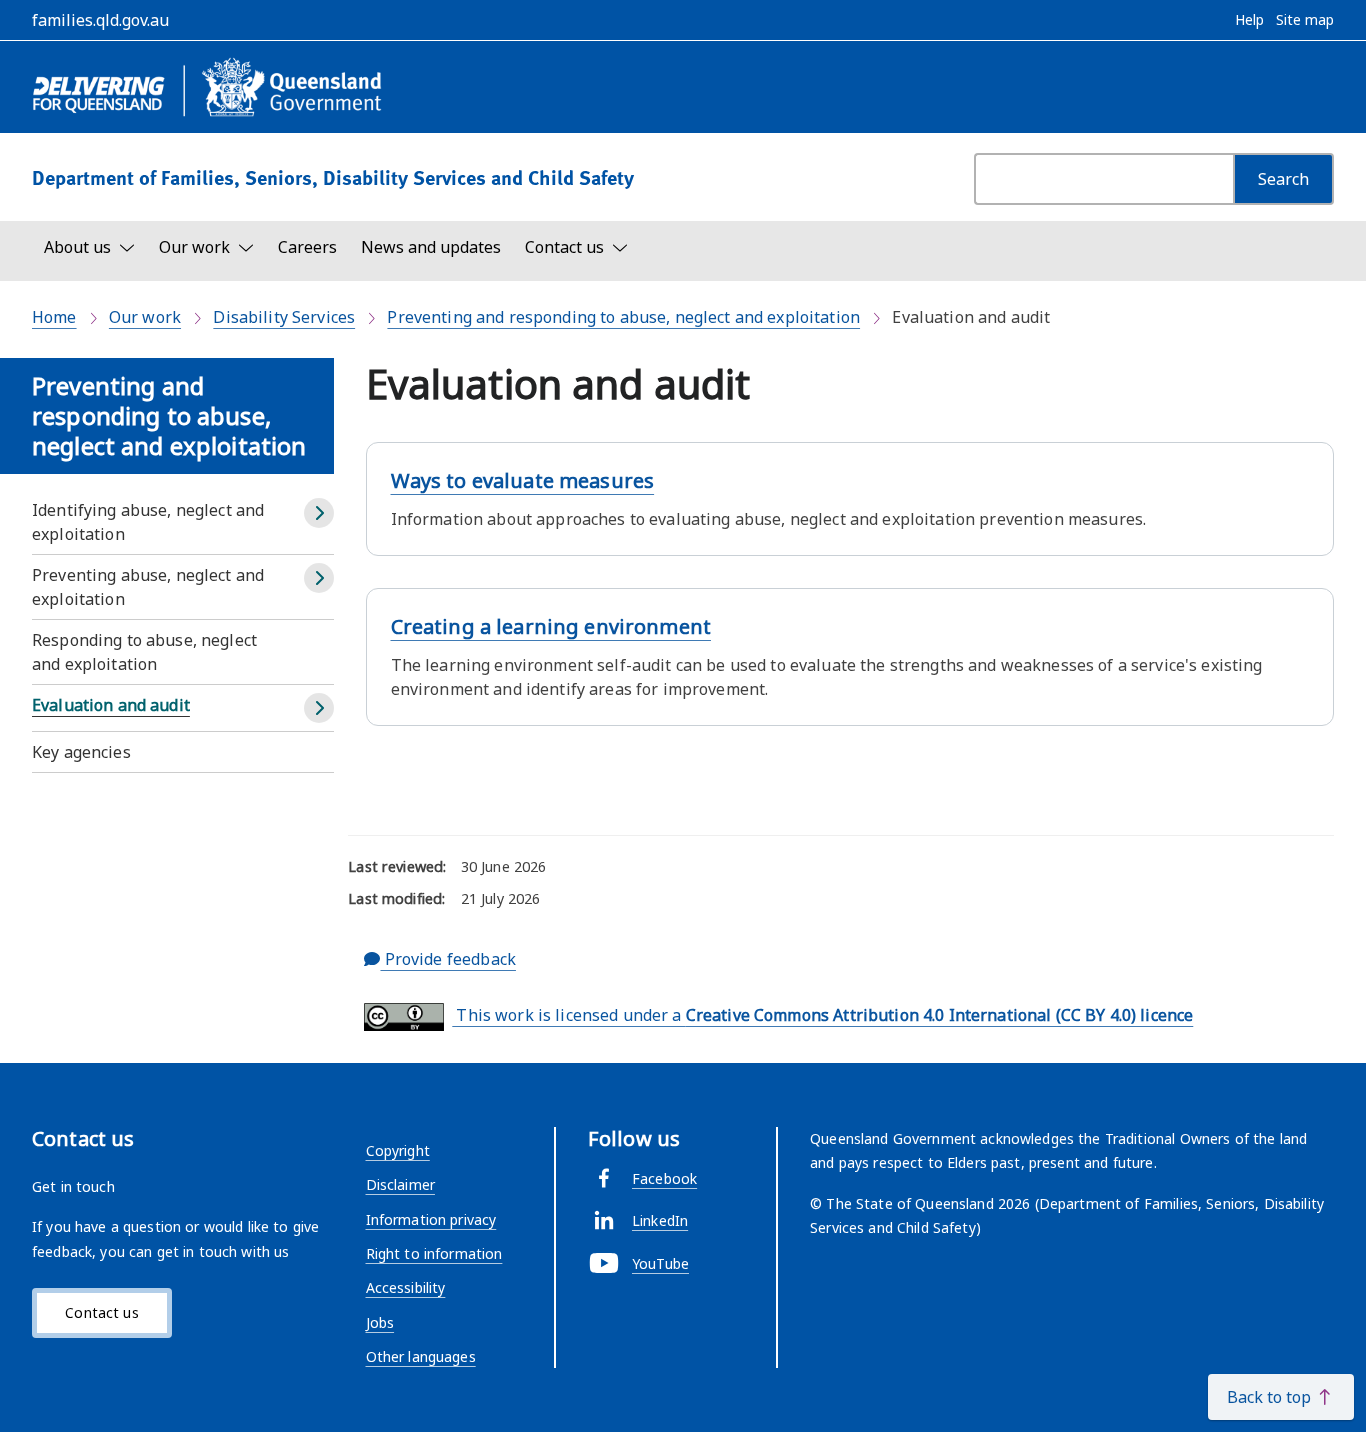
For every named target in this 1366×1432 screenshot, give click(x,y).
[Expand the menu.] (319, 513)
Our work (145, 317)
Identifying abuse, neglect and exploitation (148, 522)
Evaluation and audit (111, 705)
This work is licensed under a (822, 1015)
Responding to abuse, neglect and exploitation (144, 652)
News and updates (431, 247)
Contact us (101, 1312)
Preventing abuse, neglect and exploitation (148, 587)
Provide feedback (447, 959)
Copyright (398, 1150)
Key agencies (81, 752)
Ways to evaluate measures (523, 480)
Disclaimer (400, 1184)
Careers (307, 247)
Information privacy (431, 1219)
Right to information (434, 1253)
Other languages (421, 1356)
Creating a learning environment (551, 626)
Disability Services (284, 317)
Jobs (380, 1322)
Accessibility (406, 1287)
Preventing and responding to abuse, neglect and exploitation (623, 317)
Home (54, 317)
